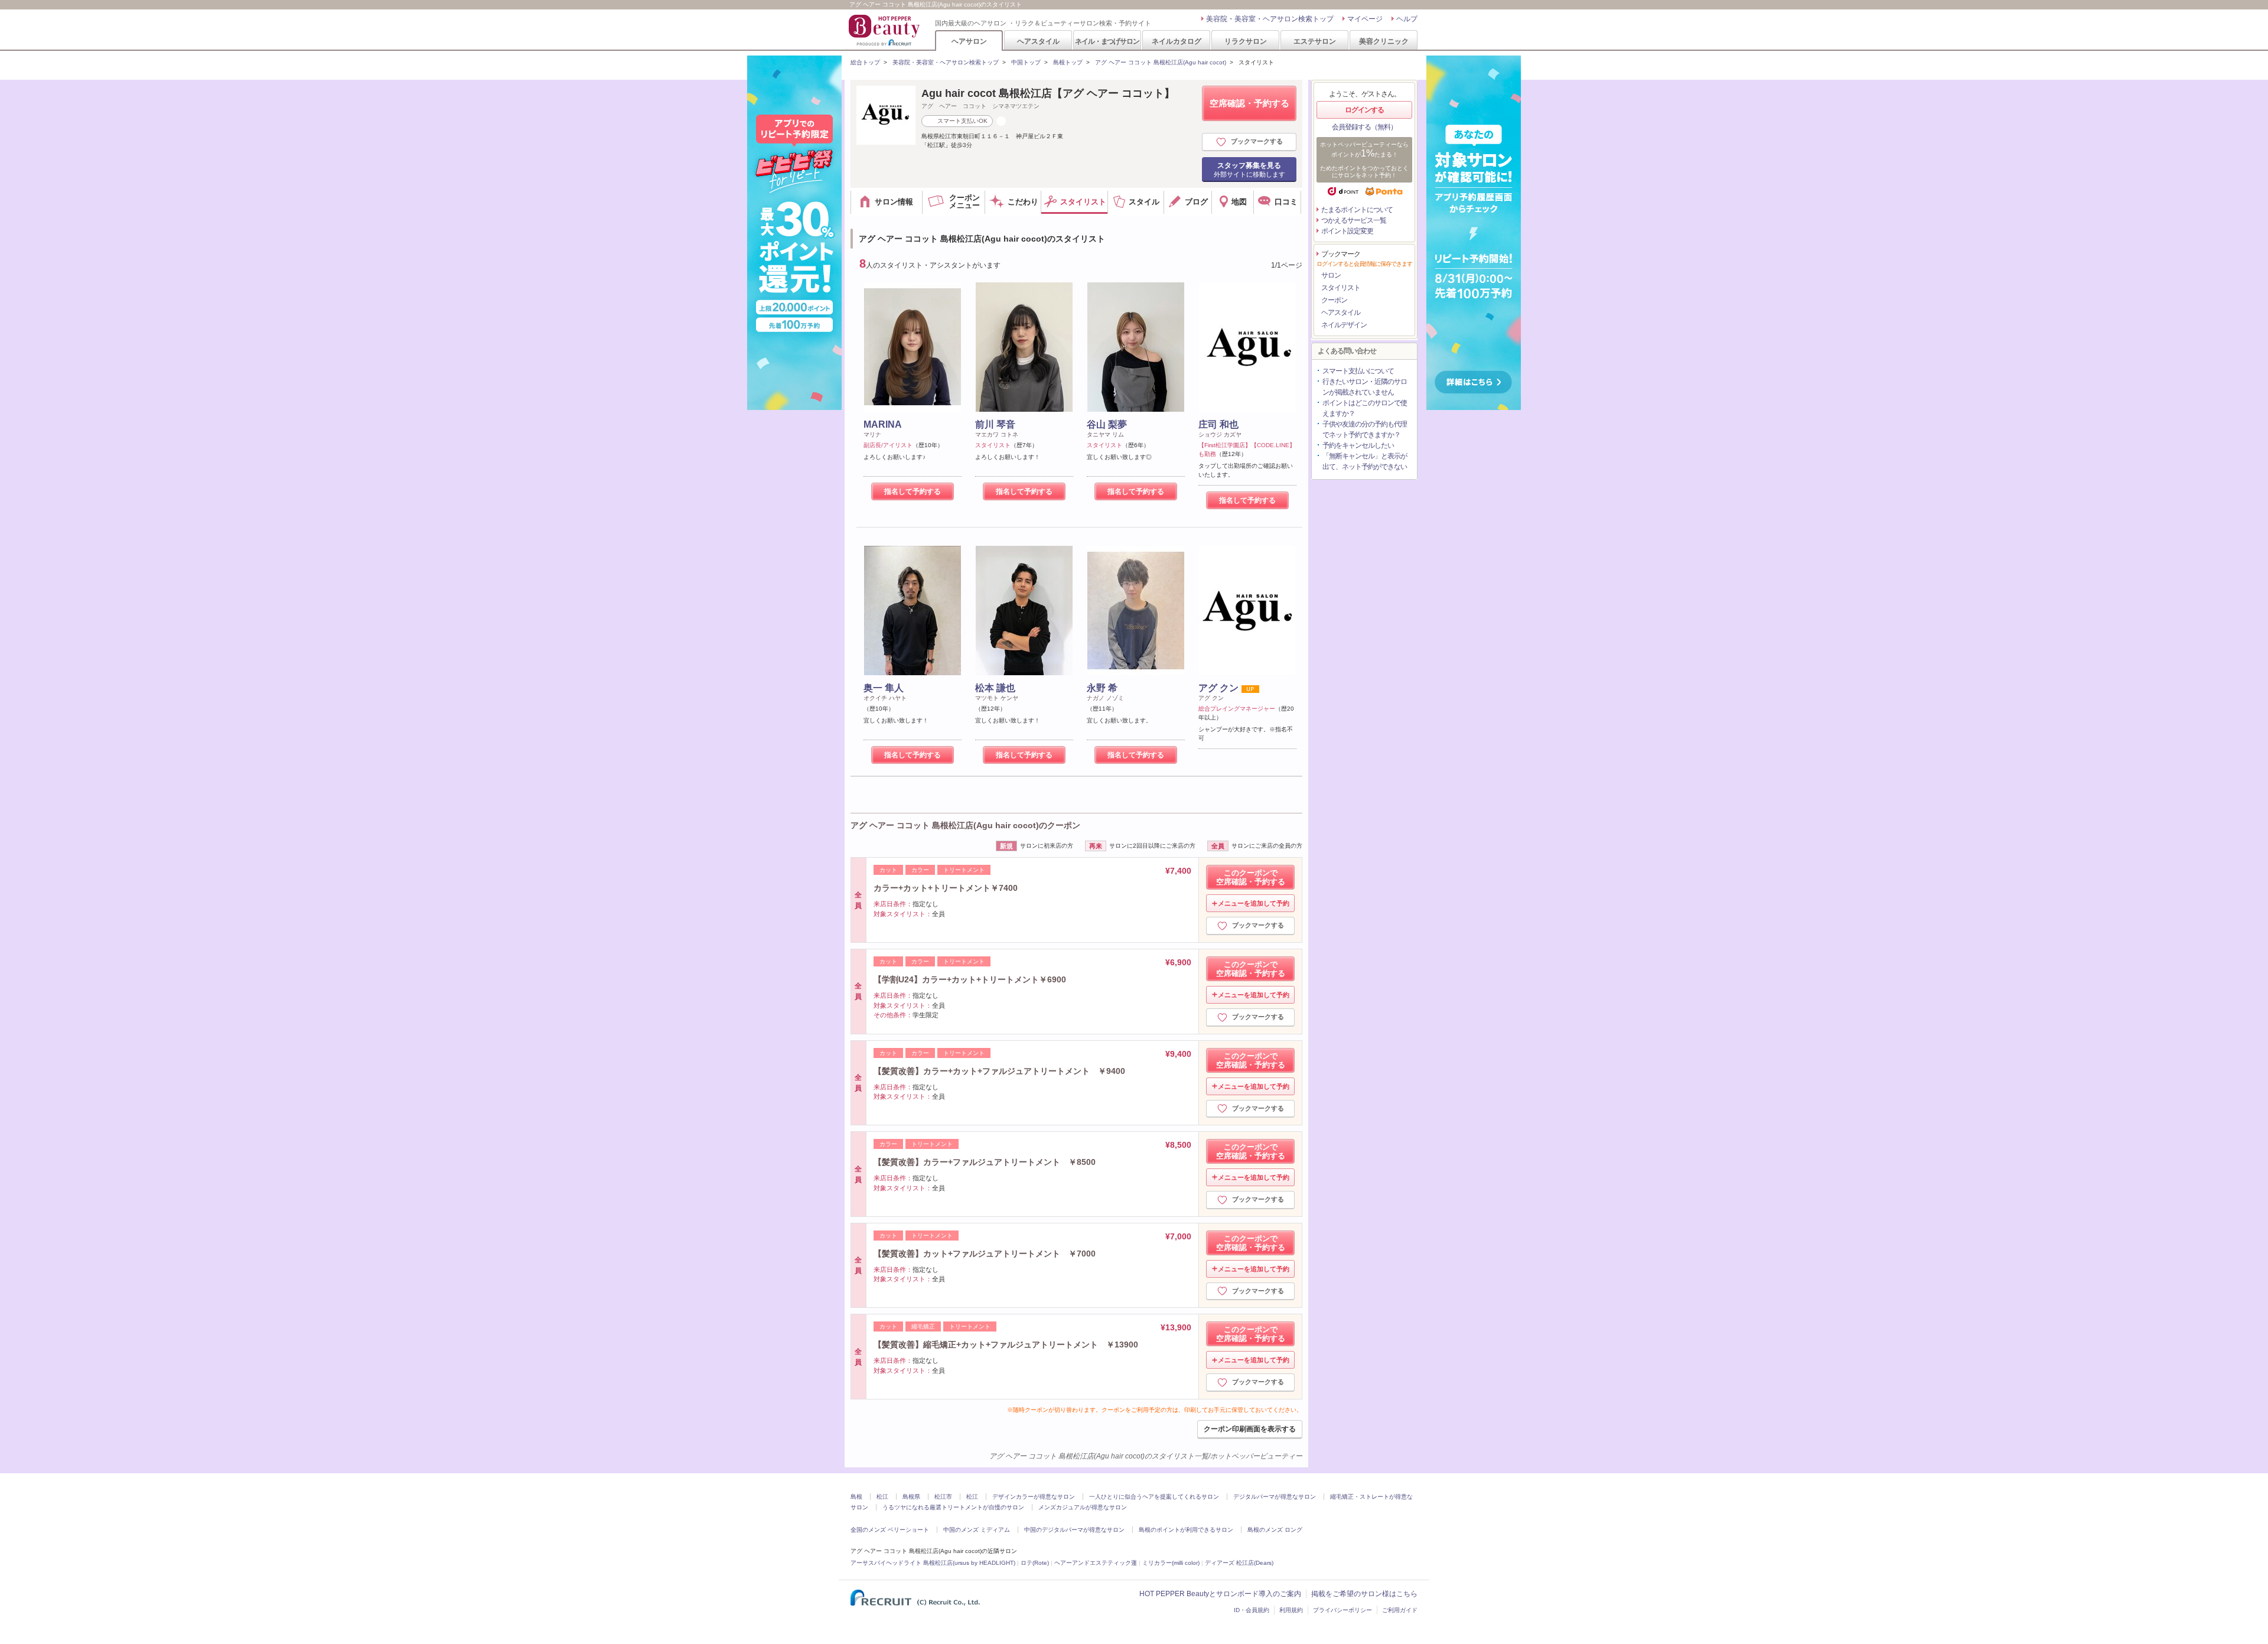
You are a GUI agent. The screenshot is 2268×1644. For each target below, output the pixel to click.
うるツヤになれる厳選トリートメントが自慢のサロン (953, 1507)
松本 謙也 (995, 688)
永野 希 (1102, 688)
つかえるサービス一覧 (1354, 220)
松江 (882, 1497)
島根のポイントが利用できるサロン (1186, 1530)
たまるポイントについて (1357, 210)
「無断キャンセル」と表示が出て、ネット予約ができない (1365, 461)
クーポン (1334, 300)
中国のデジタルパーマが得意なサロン (1074, 1530)
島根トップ (1068, 62)
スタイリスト (1341, 288)
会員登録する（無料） (1364, 127)
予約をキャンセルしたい (1358, 445)
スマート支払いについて (1358, 371)
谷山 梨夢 (1107, 424)
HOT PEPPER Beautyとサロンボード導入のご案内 (1220, 1594)
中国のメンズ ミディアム (977, 1530)
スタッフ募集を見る (1249, 170)
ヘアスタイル (1038, 41)
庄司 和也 (1218, 424)
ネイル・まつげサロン (1107, 41)
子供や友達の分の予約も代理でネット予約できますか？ (1365, 429)
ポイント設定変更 (1347, 231)
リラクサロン (1246, 41)
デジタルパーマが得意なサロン (1275, 1497)
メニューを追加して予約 (1254, 903)
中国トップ (1026, 62)
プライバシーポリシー (1342, 1610)
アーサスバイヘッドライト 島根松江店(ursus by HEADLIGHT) (933, 1563)
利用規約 (1291, 1610)
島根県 (911, 1497)
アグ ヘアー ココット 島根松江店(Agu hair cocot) (1161, 62)
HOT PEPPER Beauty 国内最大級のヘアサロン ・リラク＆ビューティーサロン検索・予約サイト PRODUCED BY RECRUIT (885, 30)
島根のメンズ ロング (1275, 1530)
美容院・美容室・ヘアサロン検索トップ (1270, 19)
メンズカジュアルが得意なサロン (1083, 1507)
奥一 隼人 (884, 688)
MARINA (883, 424)
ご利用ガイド (1400, 1610)
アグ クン (1218, 688)
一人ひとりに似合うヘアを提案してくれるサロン (1154, 1497)
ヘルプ (1407, 19)
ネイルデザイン (1344, 325)
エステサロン (1315, 41)
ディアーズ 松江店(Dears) (1239, 1563)
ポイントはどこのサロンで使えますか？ (1365, 408)
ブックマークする (1257, 141)
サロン (1331, 275)
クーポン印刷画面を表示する (1250, 1429)
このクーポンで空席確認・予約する (1251, 877)
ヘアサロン (969, 41)
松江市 (943, 1497)
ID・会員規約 (1252, 1610)
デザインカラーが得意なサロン (1034, 1497)
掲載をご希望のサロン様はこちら (1364, 1594)
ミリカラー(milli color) (1171, 1563)
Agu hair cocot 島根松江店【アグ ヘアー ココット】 (1048, 93)
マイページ (1365, 19)
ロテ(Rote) (1035, 1563)
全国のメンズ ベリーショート (890, 1530)
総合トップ (865, 62)
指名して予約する (913, 491)
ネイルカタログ (1177, 41)
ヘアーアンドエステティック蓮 (1096, 1563)
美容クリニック (1384, 41)
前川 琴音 (995, 424)
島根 (856, 1497)
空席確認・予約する (1249, 103)
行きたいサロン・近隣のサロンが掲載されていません (1365, 387)
